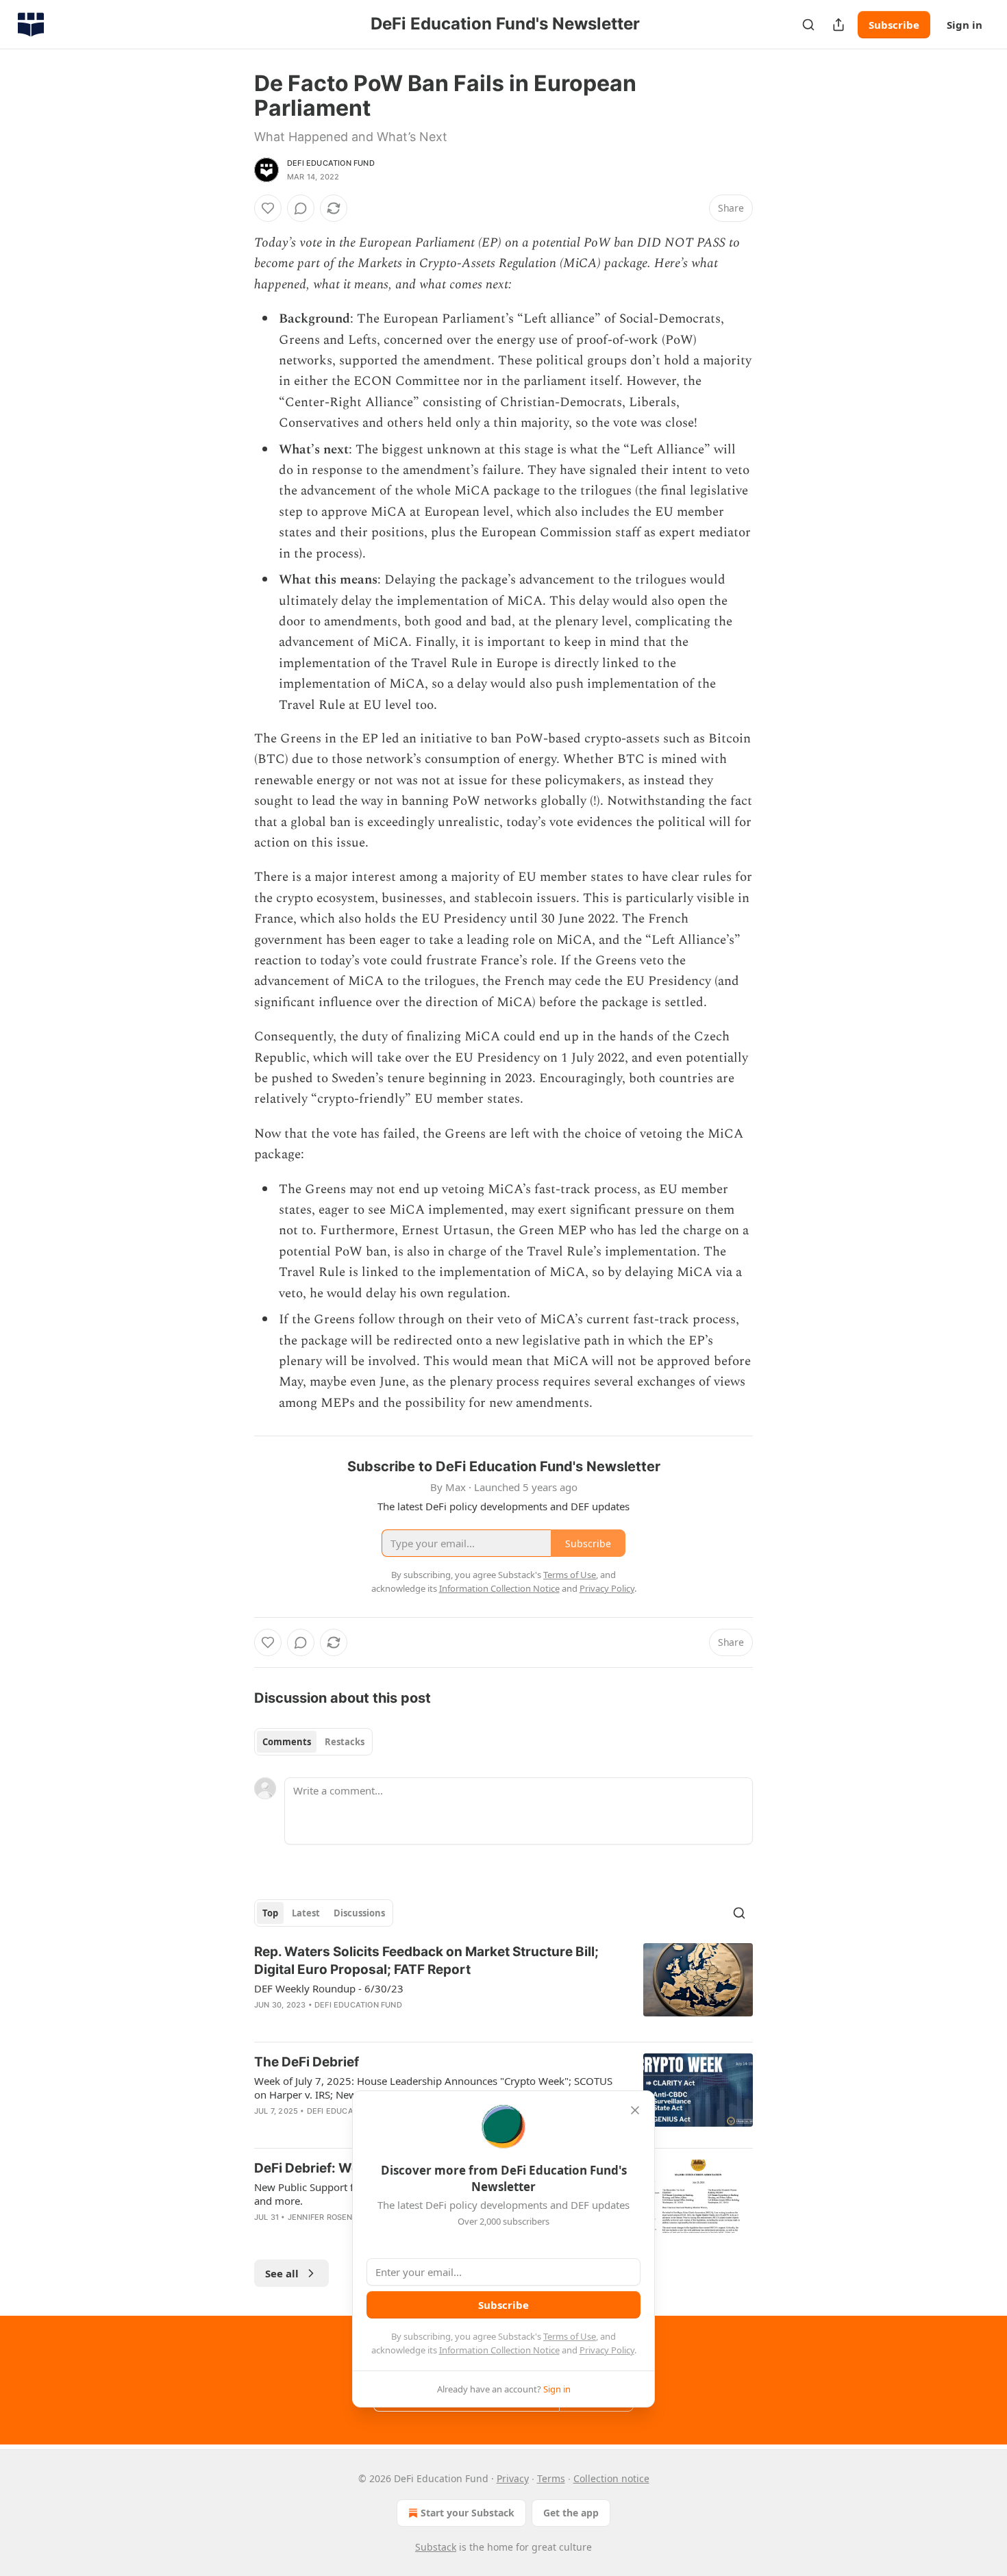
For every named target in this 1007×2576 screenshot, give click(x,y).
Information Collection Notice (499, 2350)
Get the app (571, 2513)
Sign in (965, 25)
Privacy (513, 2478)
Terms (551, 2478)
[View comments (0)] (301, 208)
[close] (635, 2110)
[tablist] (313, 1742)
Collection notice (611, 2478)
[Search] (808, 25)
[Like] (268, 208)
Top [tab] (270, 1913)
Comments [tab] (287, 1742)
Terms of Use (570, 2336)
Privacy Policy (607, 2350)
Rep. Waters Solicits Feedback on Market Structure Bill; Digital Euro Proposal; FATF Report (426, 1961)
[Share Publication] (838, 25)
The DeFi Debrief (307, 2062)
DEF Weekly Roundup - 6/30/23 (329, 1988)
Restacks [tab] (345, 1742)
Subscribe (894, 25)
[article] (503, 1987)
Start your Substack (468, 2513)
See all (282, 2273)
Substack (436, 2547)
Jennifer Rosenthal (331, 2217)
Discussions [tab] (359, 1913)
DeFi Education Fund (331, 163)
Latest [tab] (306, 1913)
